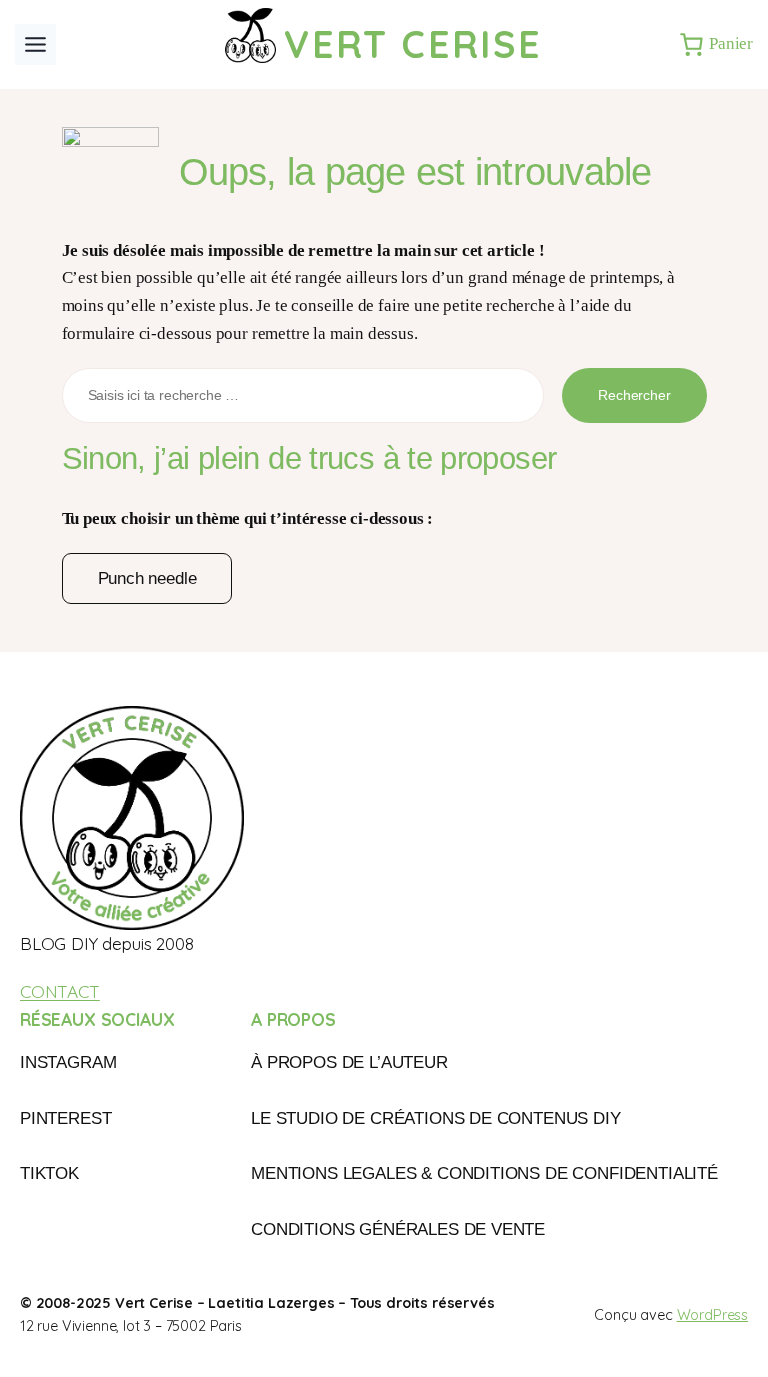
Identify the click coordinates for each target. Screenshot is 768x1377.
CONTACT (60, 991)
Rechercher (634, 395)
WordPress (712, 1315)
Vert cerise (413, 43)
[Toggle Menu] (35, 44)
